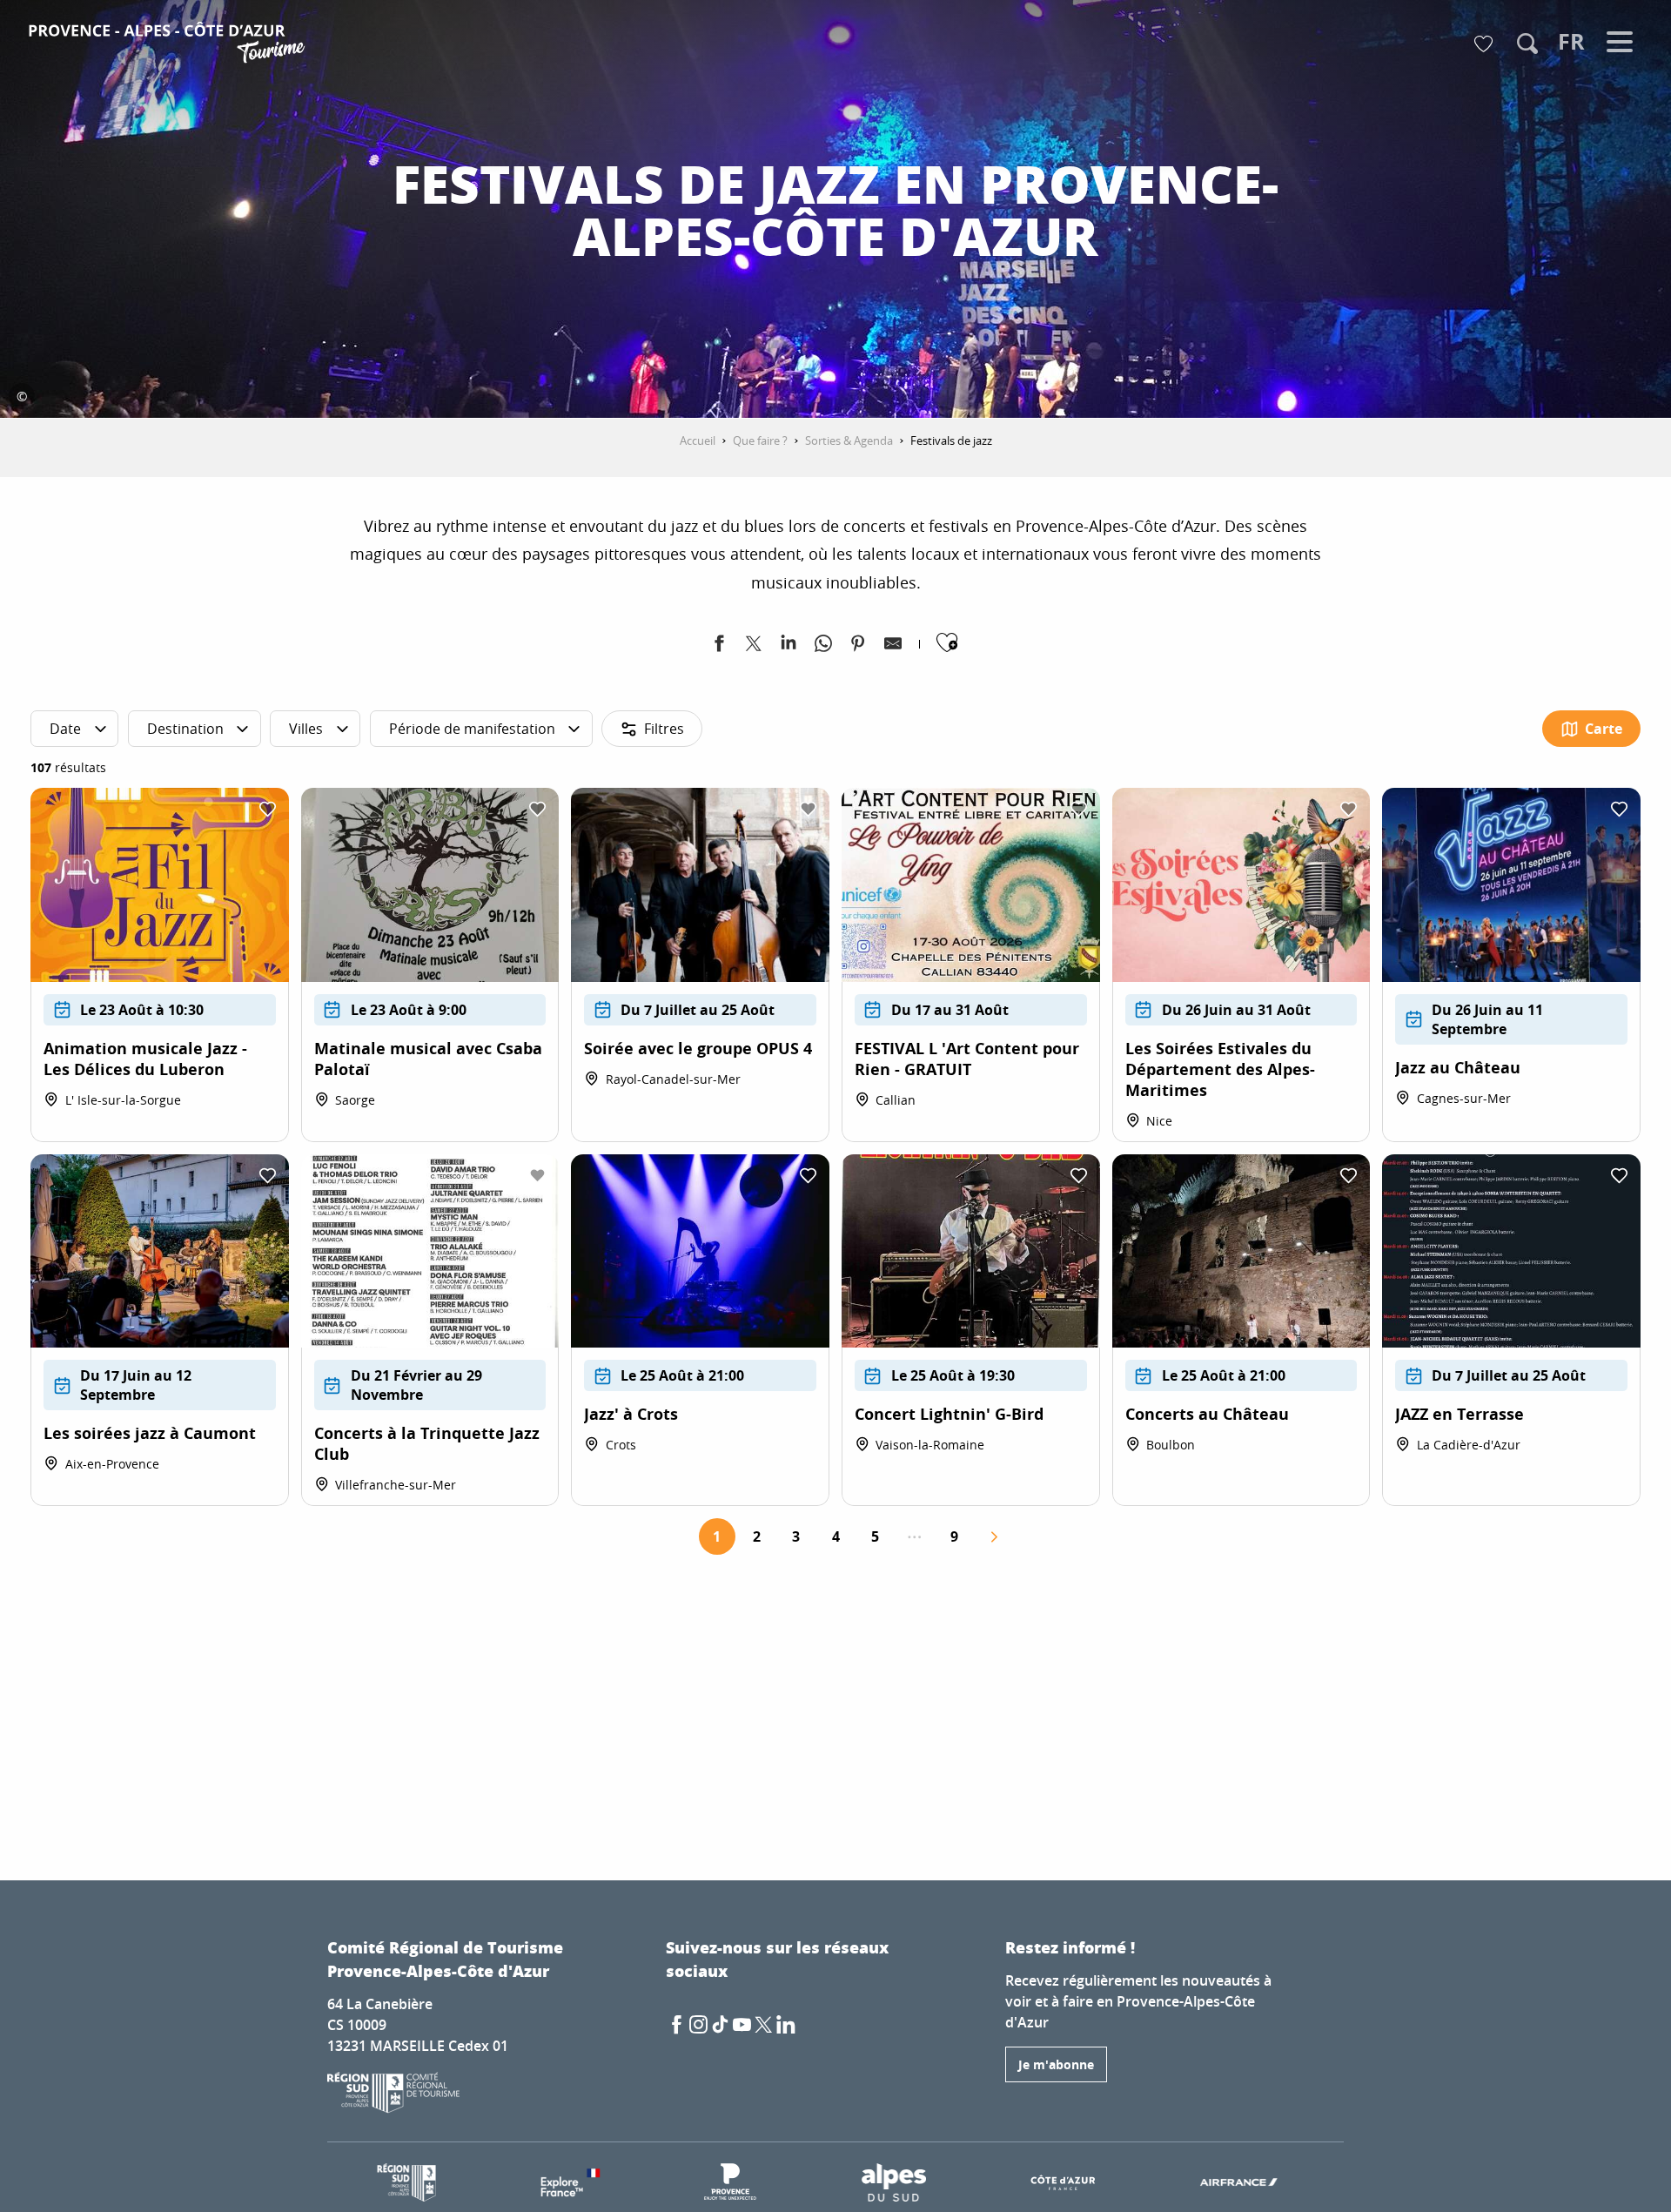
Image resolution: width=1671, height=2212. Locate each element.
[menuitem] (169, 45)
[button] (1527, 44)
